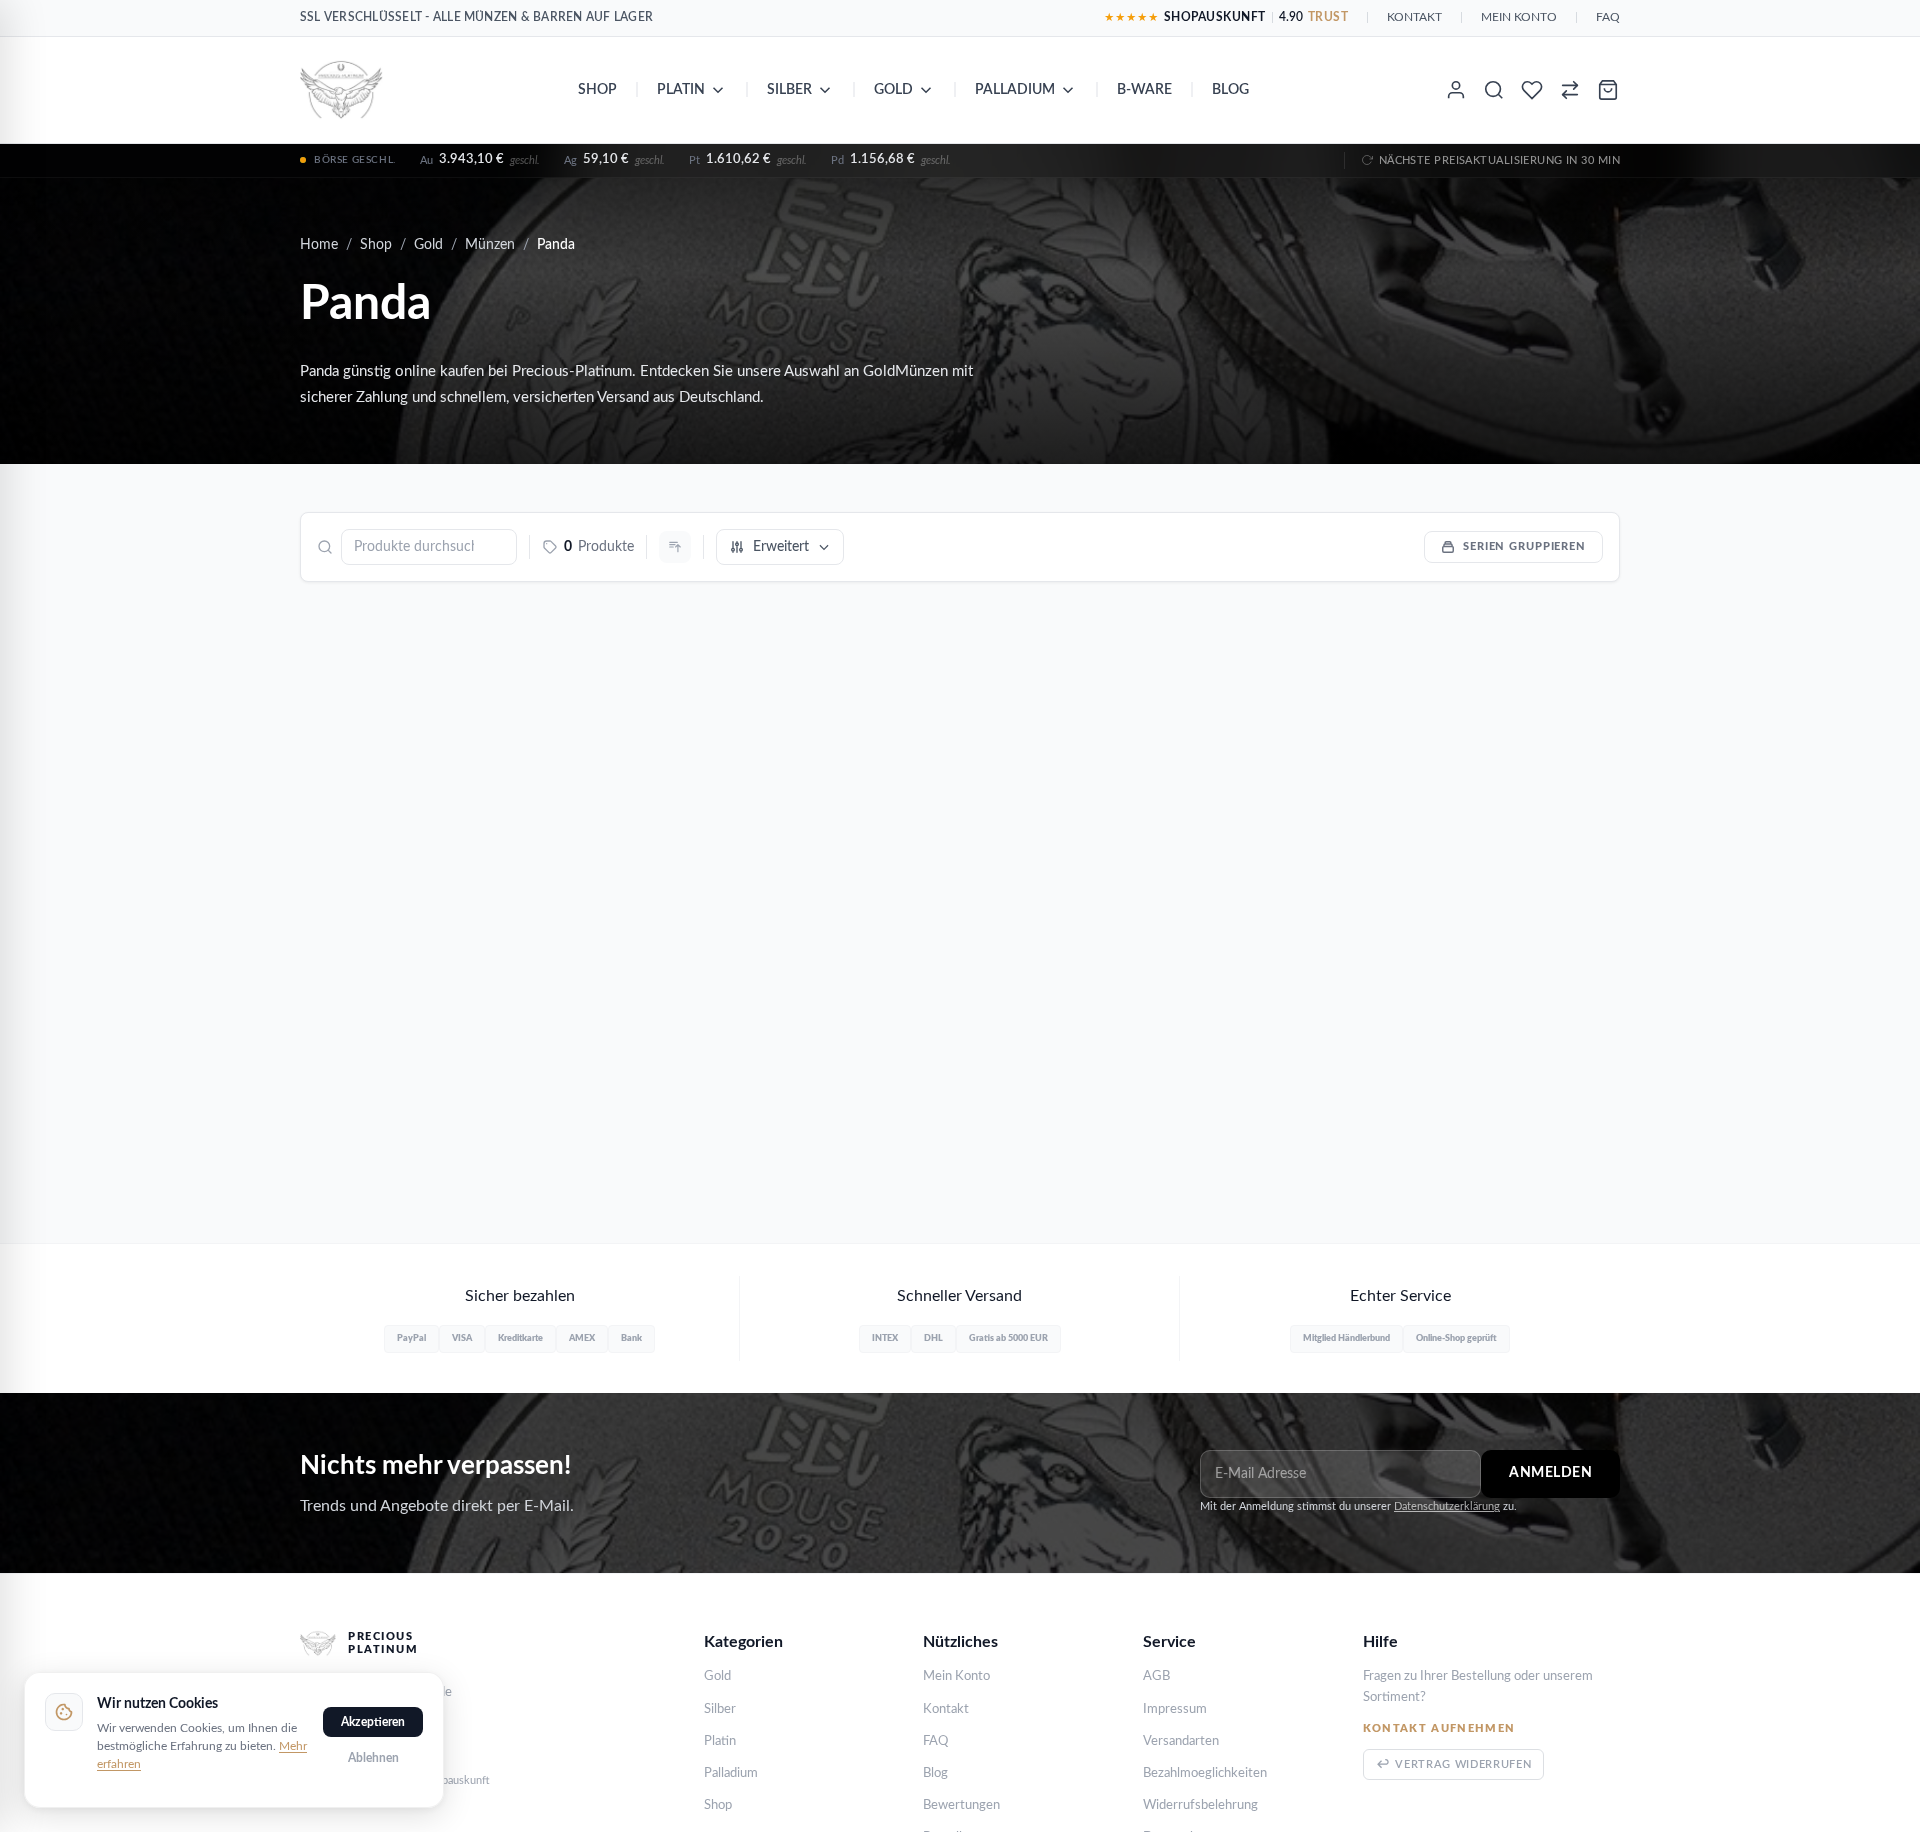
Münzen (490, 245)
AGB (1156, 1676)
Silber (789, 90)
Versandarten (1181, 1741)
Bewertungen (961, 1805)
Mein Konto (956, 1676)
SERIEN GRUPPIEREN (1524, 546)
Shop (597, 90)
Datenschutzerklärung (1447, 1506)
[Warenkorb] (1608, 90)
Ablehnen (373, 1758)
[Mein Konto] (1456, 90)
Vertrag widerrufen (1463, 1764)
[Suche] (1494, 90)
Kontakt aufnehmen (1439, 1728)
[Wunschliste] (1532, 90)
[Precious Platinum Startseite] (341, 90)
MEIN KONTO (1519, 17)
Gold (893, 90)
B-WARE (1144, 90)
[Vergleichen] (1570, 90)
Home (319, 245)
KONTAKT (1414, 17)
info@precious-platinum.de (376, 1692)
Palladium (1015, 90)
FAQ (1608, 17)
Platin (681, 90)
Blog (1230, 90)
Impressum (1175, 1709)
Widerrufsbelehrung (1200, 1805)
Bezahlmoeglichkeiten (1205, 1773)
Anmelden (1550, 1473)
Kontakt (946, 1709)
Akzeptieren (373, 1722)
